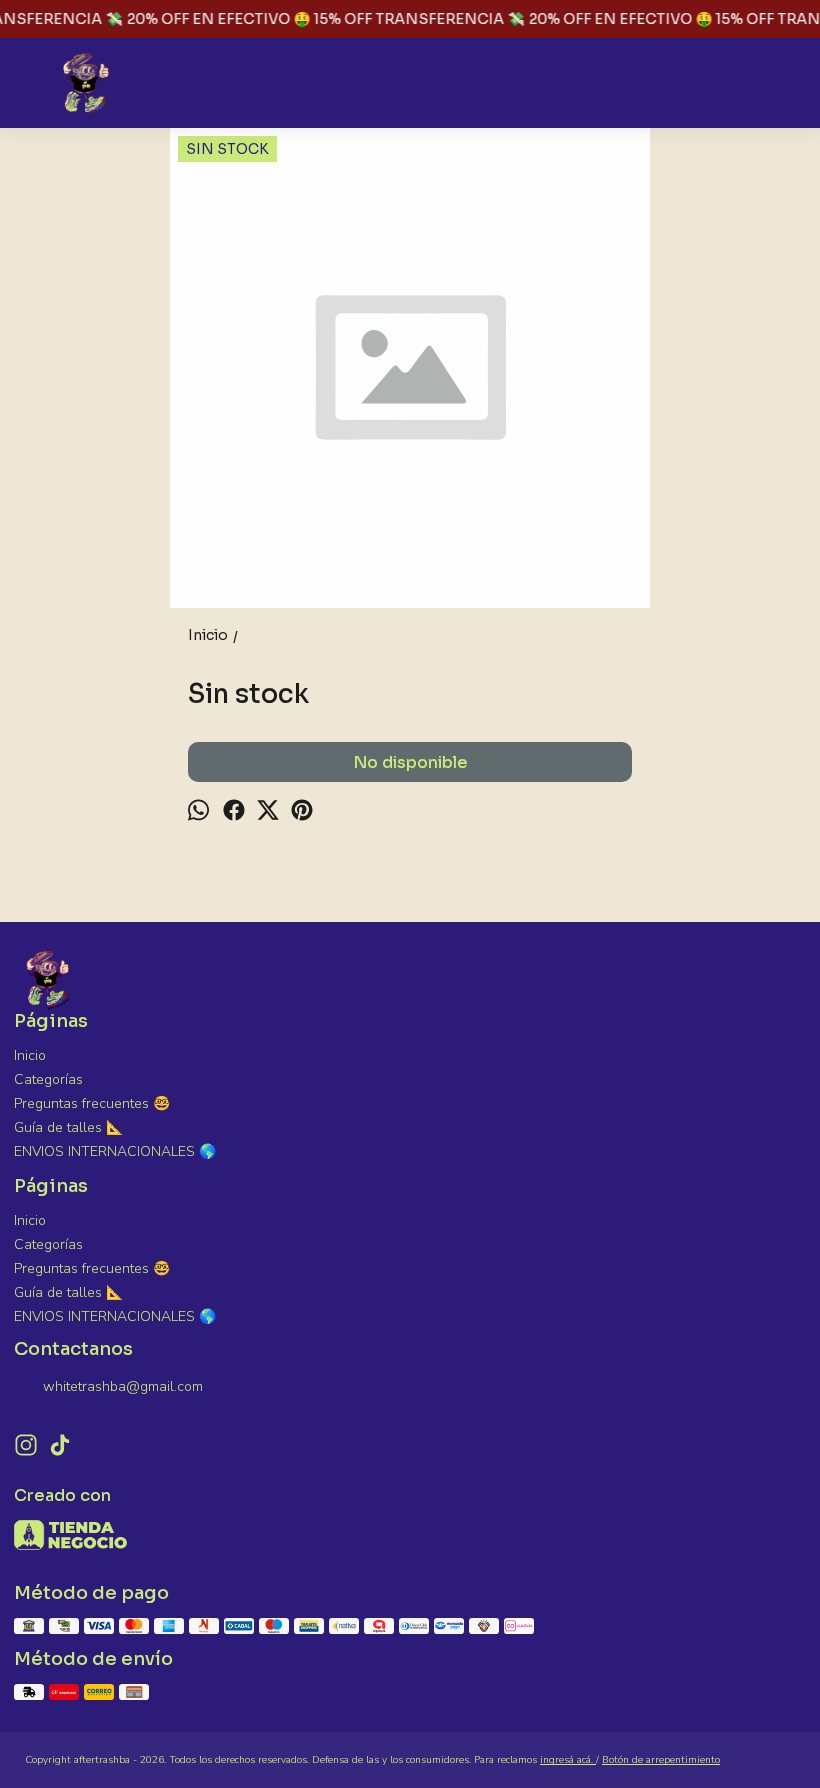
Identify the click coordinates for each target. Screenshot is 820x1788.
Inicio (30, 1055)
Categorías (48, 1079)
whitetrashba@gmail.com (123, 1386)
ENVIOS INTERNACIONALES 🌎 (115, 1151)
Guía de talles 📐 (68, 1127)
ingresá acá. (568, 1760)
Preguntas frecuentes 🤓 (92, 1103)
